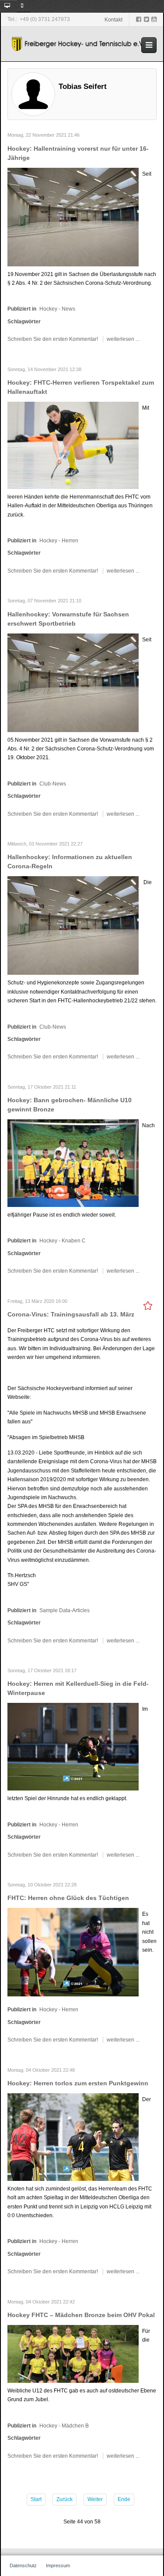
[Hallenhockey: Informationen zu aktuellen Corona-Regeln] (73, 925)
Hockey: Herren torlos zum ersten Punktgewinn (78, 2083)
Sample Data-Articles (65, 1610)
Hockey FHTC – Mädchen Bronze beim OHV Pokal (81, 2315)
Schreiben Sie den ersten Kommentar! (53, 339)
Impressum (58, 2565)
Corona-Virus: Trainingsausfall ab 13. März (71, 1314)
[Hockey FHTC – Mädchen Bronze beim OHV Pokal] (73, 2353)
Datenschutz (23, 2565)
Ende (124, 2499)
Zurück (65, 2499)
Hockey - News (57, 309)
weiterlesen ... (123, 339)
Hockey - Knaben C (63, 1241)
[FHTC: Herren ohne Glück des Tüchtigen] (73, 1952)
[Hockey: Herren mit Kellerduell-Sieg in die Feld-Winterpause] (73, 1747)
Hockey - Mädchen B (64, 2426)
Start (36, 2499)
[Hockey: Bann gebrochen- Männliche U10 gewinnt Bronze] (73, 1163)
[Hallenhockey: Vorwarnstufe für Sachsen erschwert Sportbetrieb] (73, 682)
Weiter (95, 2499)
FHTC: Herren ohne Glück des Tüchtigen (68, 1898)
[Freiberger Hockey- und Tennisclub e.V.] (79, 44)
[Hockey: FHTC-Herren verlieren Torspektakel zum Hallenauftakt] (73, 445)
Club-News (53, 784)
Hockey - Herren (59, 541)
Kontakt (113, 20)
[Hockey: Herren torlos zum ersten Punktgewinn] (73, 2137)
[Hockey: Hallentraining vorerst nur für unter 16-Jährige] (73, 216)
